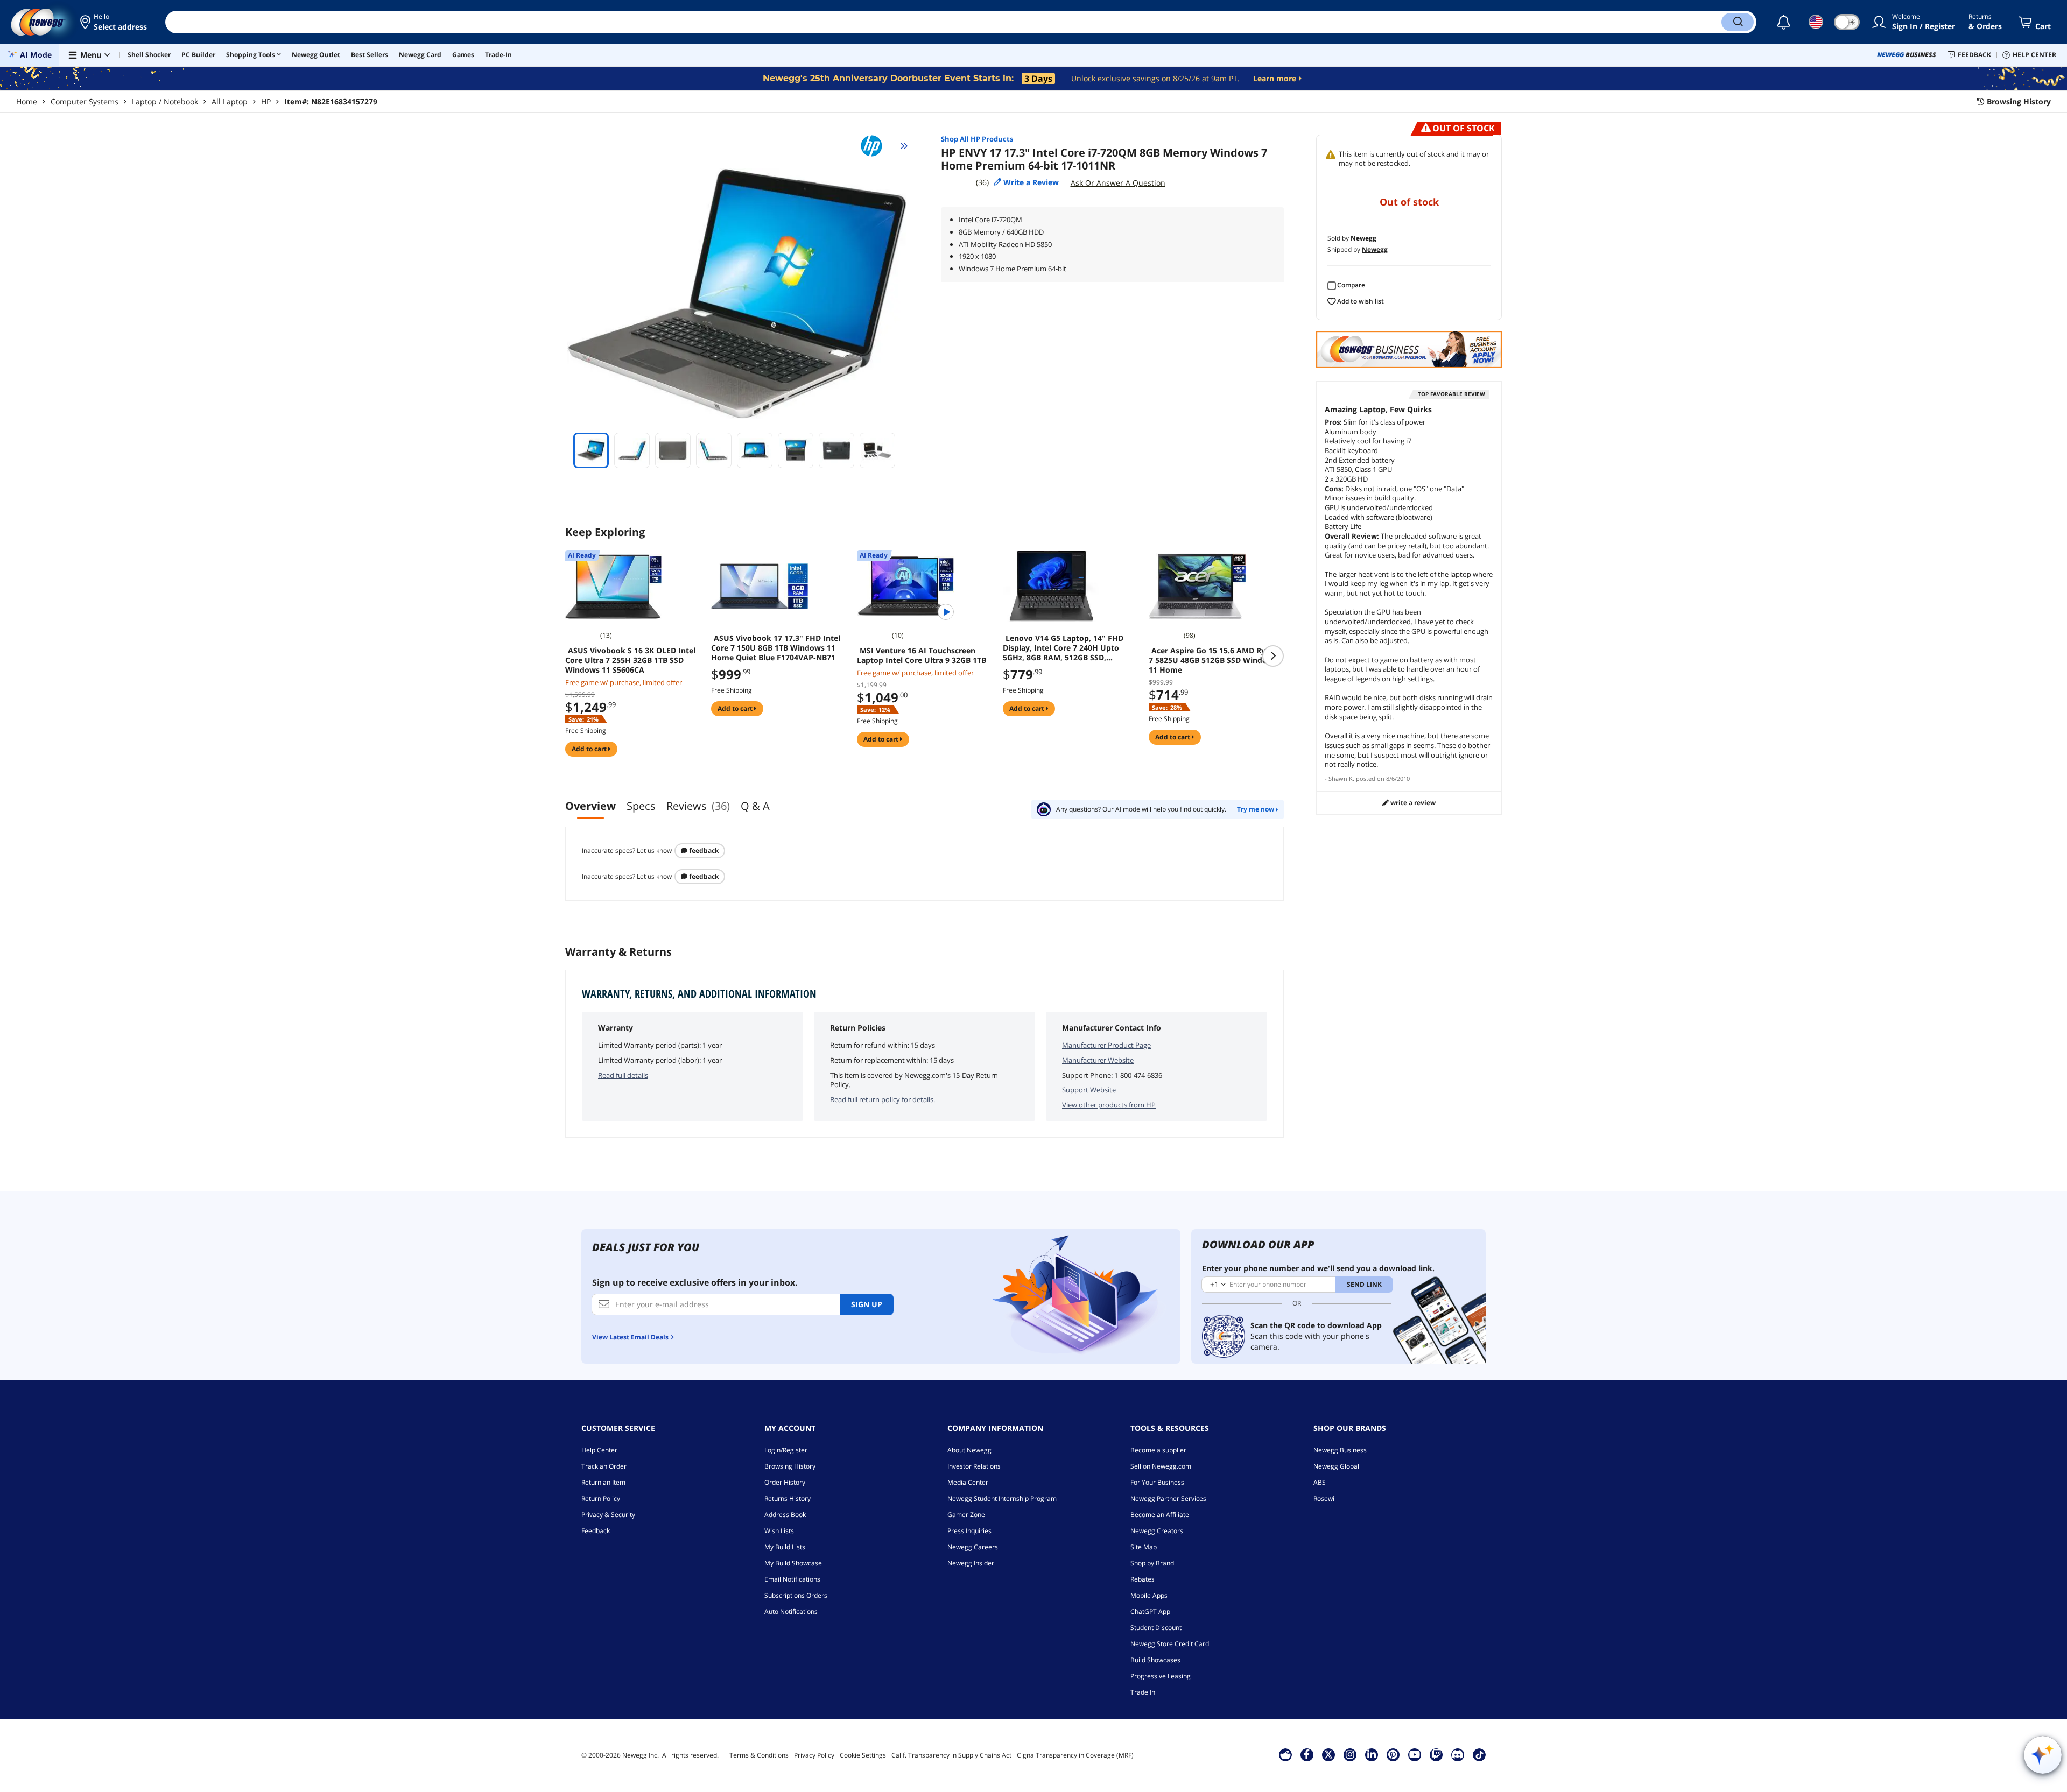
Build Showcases (1155, 1660)
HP (266, 101)
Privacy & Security (608, 1515)
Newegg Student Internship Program (1002, 1498)
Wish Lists (779, 1531)
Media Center (968, 1482)
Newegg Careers (973, 1547)
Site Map (1144, 1547)
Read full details (623, 1075)
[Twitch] (1436, 1754)
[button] (114, 22)
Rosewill (1326, 1498)
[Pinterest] (1393, 1754)
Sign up (867, 1304)
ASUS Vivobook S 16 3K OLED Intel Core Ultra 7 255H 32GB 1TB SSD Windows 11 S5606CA (630, 660)
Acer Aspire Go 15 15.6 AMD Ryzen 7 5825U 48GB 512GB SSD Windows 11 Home (1214, 660)
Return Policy (601, 1498)
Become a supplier (1158, 1450)
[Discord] (1457, 1754)
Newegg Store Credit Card (1170, 1644)
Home (27, 101)
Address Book (785, 1515)
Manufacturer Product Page (1106, 1045)
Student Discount (1156, 1628)
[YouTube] (1415, 1754)
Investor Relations (974, 1466)
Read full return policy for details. (883, 1099)
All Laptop (230, 101)
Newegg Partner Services (1168, 1498)
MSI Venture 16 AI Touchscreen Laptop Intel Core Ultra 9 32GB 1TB (922, 655)
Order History (785, 1482)
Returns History (788, 1498)
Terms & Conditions (759, 1755)
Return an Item (603, 1482)
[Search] (1738, 22)
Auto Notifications (791, 1611)
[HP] (876, 146)
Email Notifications (792, 1579)
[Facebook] (1307, 1754)
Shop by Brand (1152, 1563)
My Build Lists (785, 1547)
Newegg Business (1340, 1450)
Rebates (1143, 1579)
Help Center (599, 1450)
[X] (1328, 1754)
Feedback (703, 851)
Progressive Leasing (1161, 1676)
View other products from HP (1109, 1105)
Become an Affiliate (1160, 1515)
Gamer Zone (966, 1515)
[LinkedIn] (1372, 1754)
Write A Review (1412, 803)
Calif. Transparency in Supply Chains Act (951, 1755)
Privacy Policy (814, 1755)
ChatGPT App (1150, 1611)
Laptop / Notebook (165, 101)
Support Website (1089, 1090)
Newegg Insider (971, 1563)
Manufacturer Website (1098, 1060)
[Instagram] (1350, 1754)
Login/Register (786, 1450)
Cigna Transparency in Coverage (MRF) (1075, 1755)
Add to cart (590, 749)
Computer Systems (85, 101)
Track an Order (604, 1466)
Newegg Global (1336, 1466)
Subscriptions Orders (796, 1595)
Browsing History (790, 1466)
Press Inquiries (969, 1531)
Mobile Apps (1149, 1595)
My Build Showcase (793, 1563)
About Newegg (969, 1450)
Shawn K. (1341, 778)
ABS (1320, 1482)
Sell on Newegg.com (1161, 1466)
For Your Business (1157, 1482)
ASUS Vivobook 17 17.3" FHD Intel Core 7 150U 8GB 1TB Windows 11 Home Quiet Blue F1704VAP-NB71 (776, 648)
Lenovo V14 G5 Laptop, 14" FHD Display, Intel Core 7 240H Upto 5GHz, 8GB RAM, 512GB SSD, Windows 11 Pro (1063, 648)
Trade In (1143, 1692)
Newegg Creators (1157, 1531)
